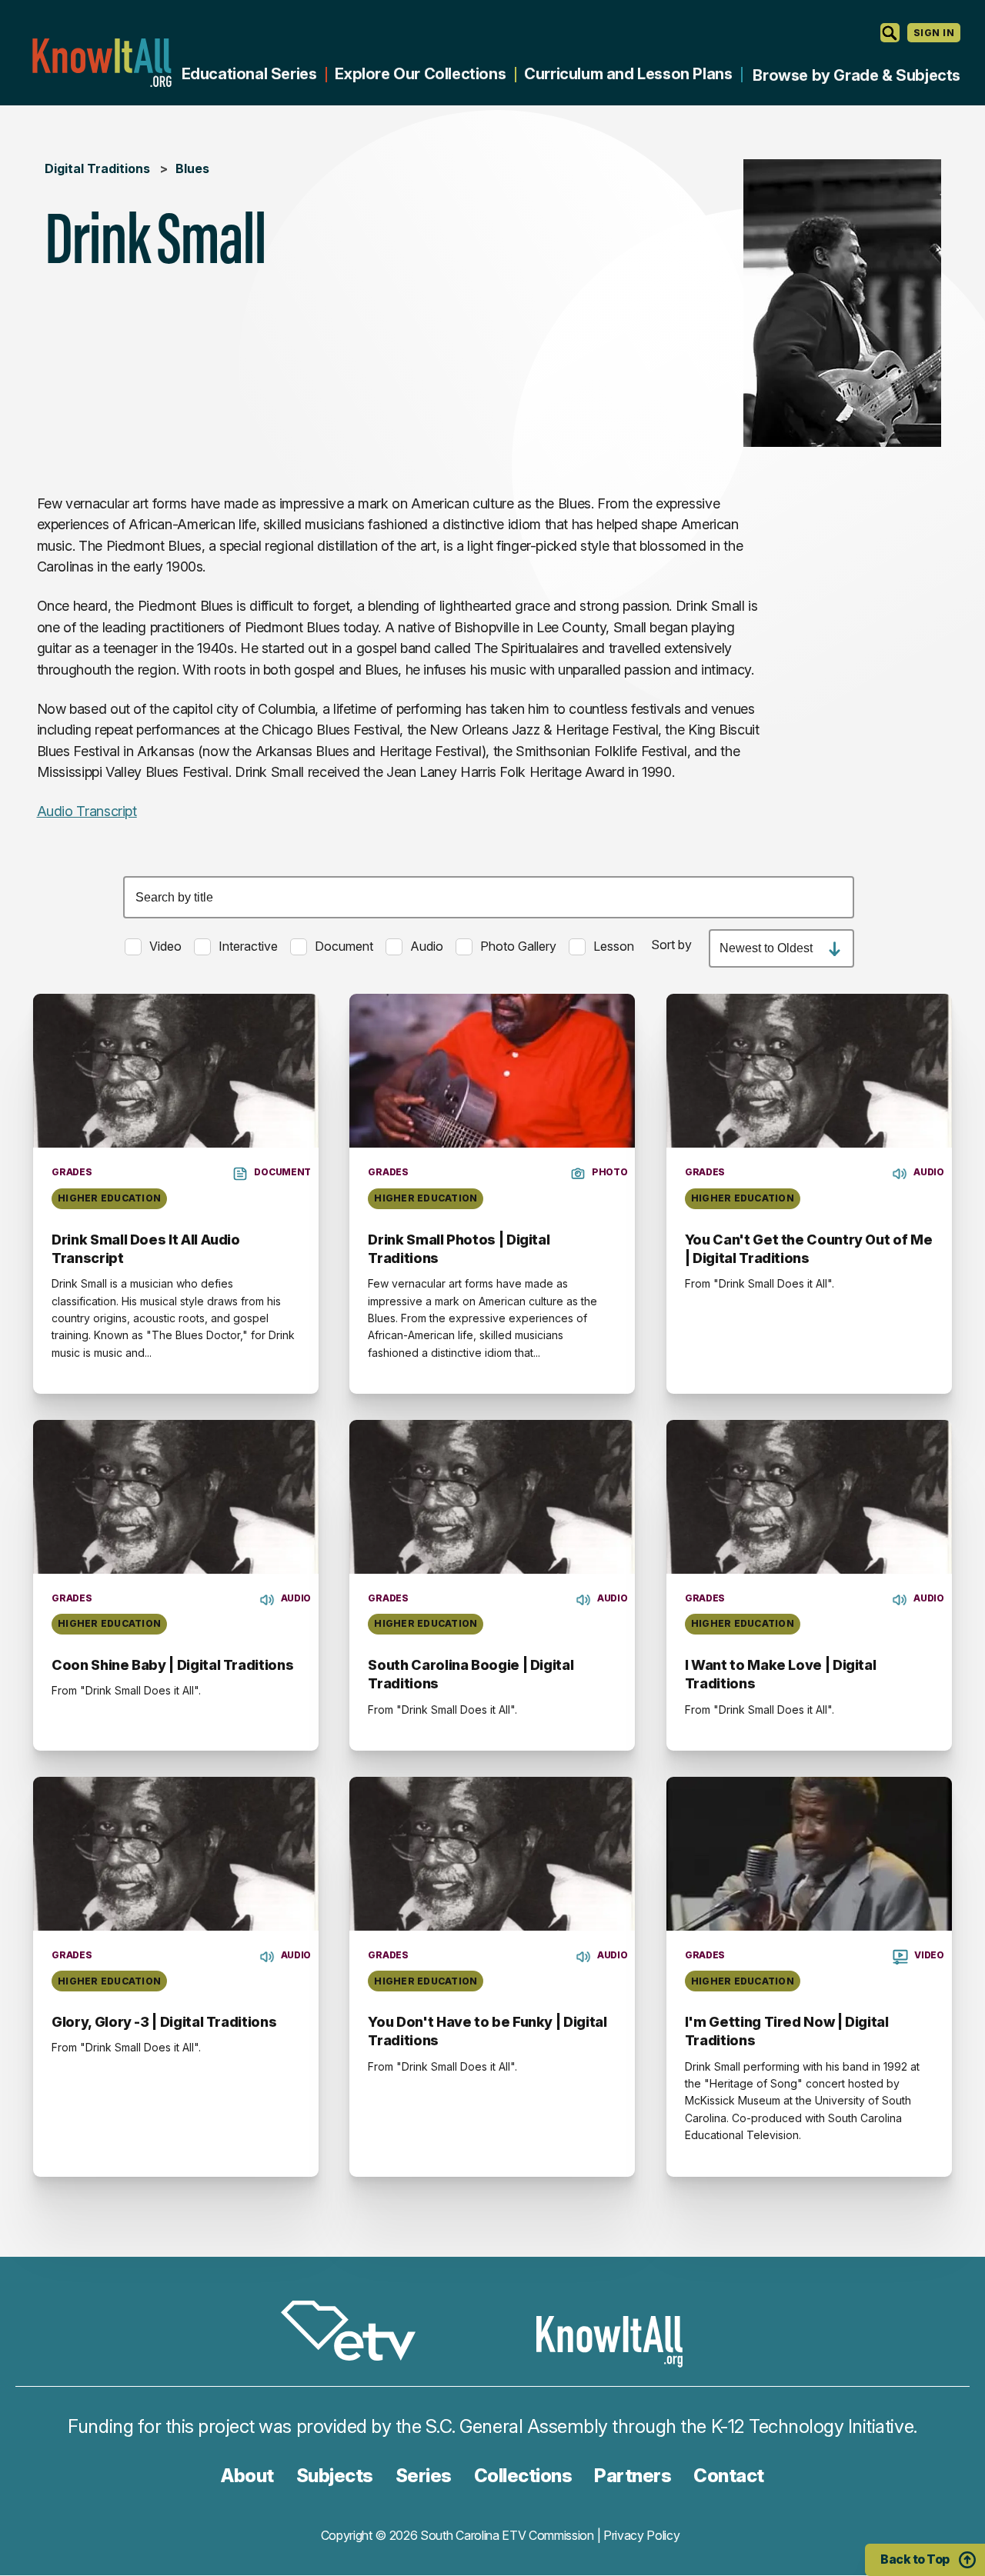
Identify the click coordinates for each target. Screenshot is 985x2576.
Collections (523, 2476)
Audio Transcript (87, 811)
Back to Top (915, 2559)
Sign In (934, 33)
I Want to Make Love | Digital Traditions (781, 1674)
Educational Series (249, 74)
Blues (192, 168)
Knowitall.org (102, 63)
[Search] (890, 33)
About (247, 2476)
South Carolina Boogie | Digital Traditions (471, 1674)
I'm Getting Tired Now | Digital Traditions (787, 2031)
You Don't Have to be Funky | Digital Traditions (487, 2031)
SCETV (356, 2333)
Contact (729, 2476)
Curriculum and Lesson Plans (628, 74)
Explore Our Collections (420, 74)
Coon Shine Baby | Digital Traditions (172, 1665)
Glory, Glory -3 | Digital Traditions (164, 2022)
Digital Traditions (97, 168)
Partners (633, 2476)
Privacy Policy (642, 2535)
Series (424, 2476)
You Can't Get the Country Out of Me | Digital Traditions (808, 1249)
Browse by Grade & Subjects (856, 75)
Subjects (335, 2476)
